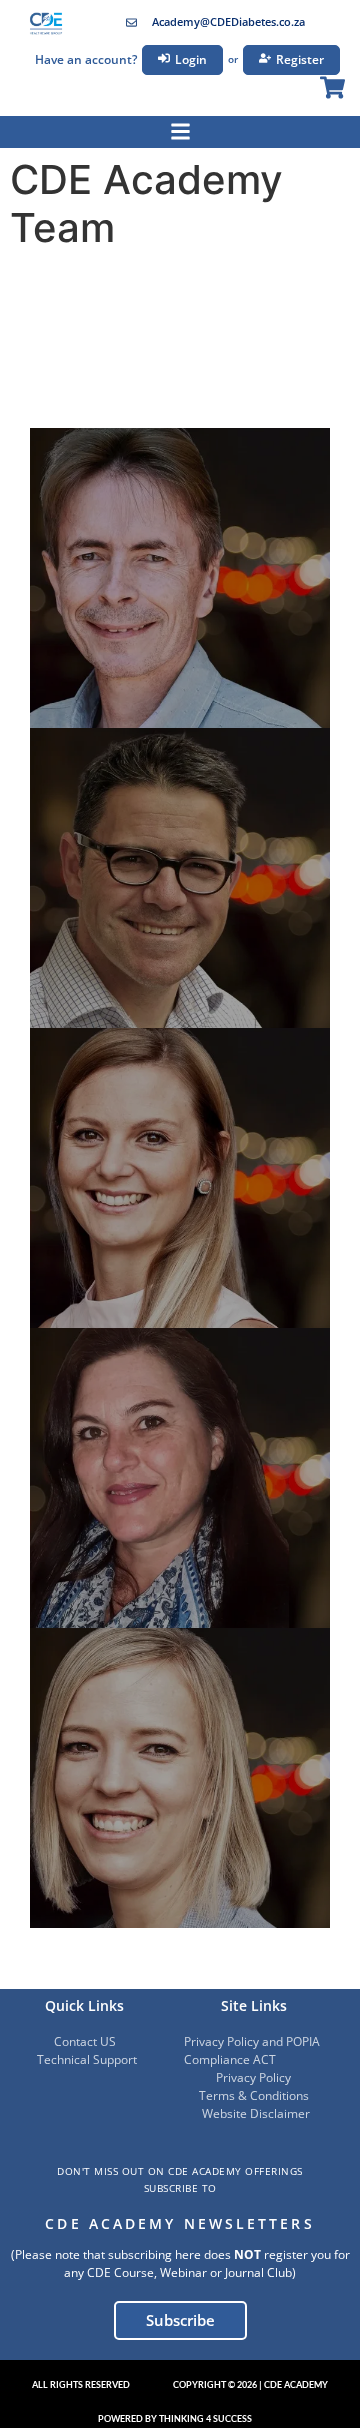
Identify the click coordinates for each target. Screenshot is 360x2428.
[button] (81, 2385)
